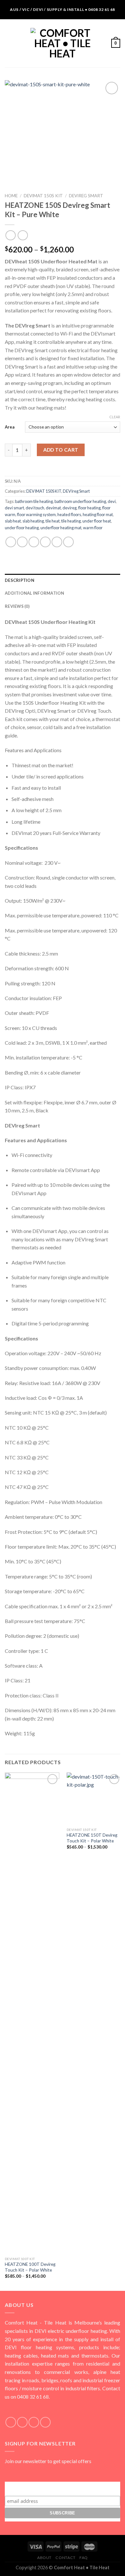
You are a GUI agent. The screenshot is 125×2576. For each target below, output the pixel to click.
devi (112, 501)
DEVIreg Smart (86, 196)
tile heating (71, 521)
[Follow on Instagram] (22, 2422)
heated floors (69, 514)
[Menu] (9, 43)
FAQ (84, 2558)
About (44, 2558)
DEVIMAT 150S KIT (43, 196)
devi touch (35, 508)
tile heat (53, 521)
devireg (70, 508)
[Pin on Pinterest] (57, 542)
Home (11, 196)
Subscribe (63, 2488)
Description (20, 580)
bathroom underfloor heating (80, 501)
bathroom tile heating (34, 501)
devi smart (14, 508)
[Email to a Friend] (45, 542)
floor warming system (36, 514)
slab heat (13, 521)
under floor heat (97, 521)
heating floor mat (98, 514)
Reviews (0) (17, 606)
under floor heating (22, 528)
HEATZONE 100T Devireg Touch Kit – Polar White (30, 2267)
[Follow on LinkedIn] (45, 2422)
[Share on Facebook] (22, 542)
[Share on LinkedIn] (68, 542)
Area (10, 427)
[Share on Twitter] (34, 542)
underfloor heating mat (61, 528)
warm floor (93, 528)
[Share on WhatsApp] (11, 542)
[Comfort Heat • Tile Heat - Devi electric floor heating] (63, 43)
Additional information (35, 593)
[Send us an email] (34, 2422)
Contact (65, 2558)
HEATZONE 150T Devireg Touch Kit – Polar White (92, 1838)
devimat (53, 508)
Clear (115, 417)
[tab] (63, 580)
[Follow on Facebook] (11, 2422)
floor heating (89, 508)
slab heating (33, 521)
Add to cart (61, 450)
